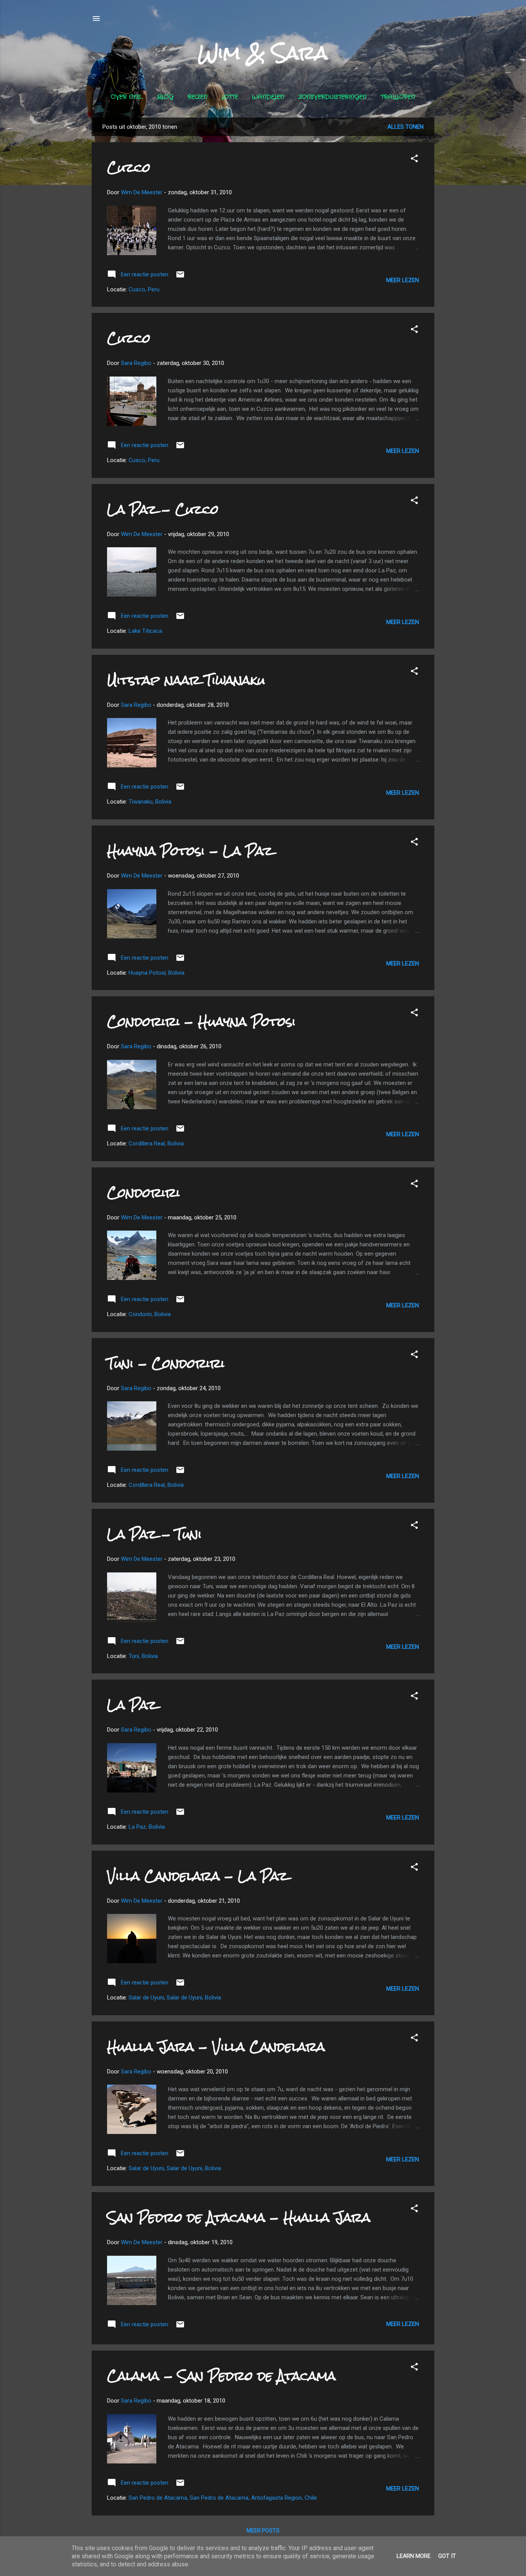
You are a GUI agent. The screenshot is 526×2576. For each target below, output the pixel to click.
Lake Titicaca (145, 631)
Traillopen (398, 97)
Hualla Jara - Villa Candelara (216, 2047)
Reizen (198, 97)
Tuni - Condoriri (166, 1363)
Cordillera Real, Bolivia (156, 1143)
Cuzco (129, 167)
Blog (165, 97)
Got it (447, 2556)
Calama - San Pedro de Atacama (221, 2376)
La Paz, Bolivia (147, 1827)
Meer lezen (403, 280)
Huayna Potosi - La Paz (190, 851)
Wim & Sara (263, 53)
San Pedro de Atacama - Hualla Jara (239, 2217)
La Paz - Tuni (154, 1534)
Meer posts (263, 2531)
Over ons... (127, 97)
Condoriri (143, 1193)
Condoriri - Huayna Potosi (201, 1021)
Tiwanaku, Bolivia (150, 802)
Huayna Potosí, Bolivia (157, 973)
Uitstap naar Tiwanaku (186, 680)
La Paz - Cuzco (163, 509)
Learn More (414, 2556)
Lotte (230, 97)
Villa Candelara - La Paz (198, 1876)
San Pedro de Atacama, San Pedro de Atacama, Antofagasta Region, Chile (223, 2498)
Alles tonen (405, 127)
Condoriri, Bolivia (150, 1314)
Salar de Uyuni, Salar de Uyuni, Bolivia (175, 1998)
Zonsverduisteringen (332, 97)
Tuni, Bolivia (143, 1656)
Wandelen (268, 97)
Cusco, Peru (144, 289)
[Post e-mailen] (180, 277)
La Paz (132, 1705)
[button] (414, 160)
